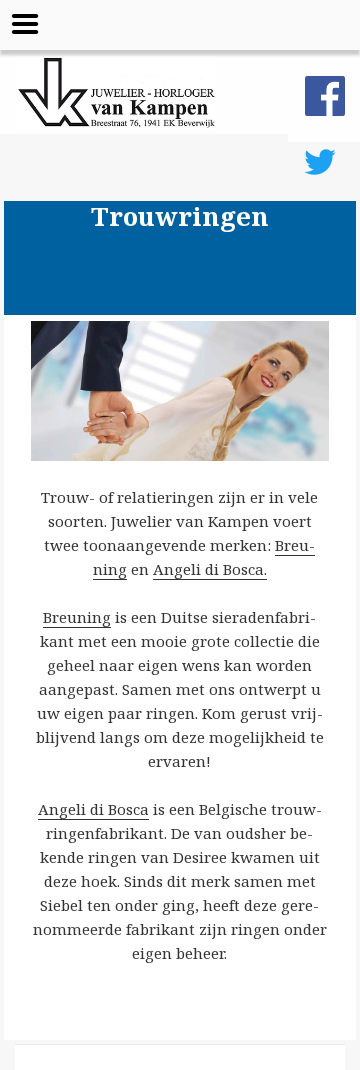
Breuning (77, 617)
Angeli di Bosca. (210, 569)
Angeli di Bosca (93, 809)
